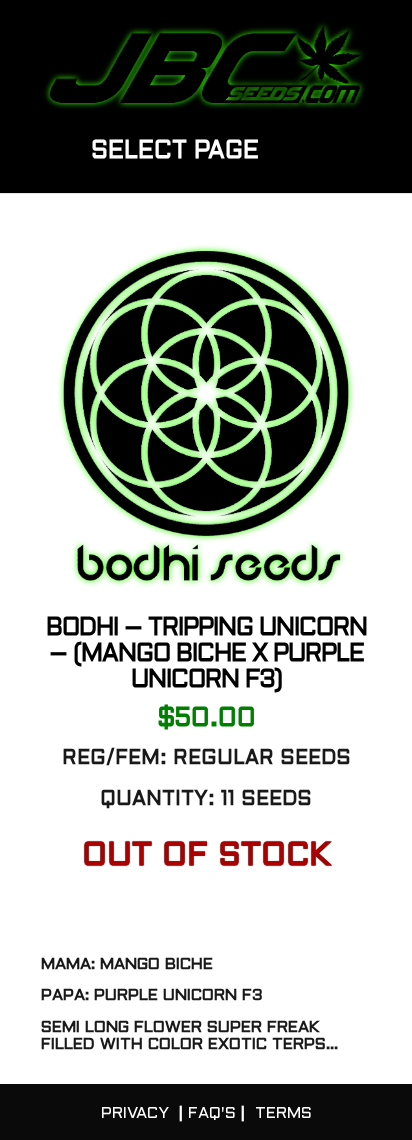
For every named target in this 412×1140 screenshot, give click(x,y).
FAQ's (212, 1113)
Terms (283, 1113)
